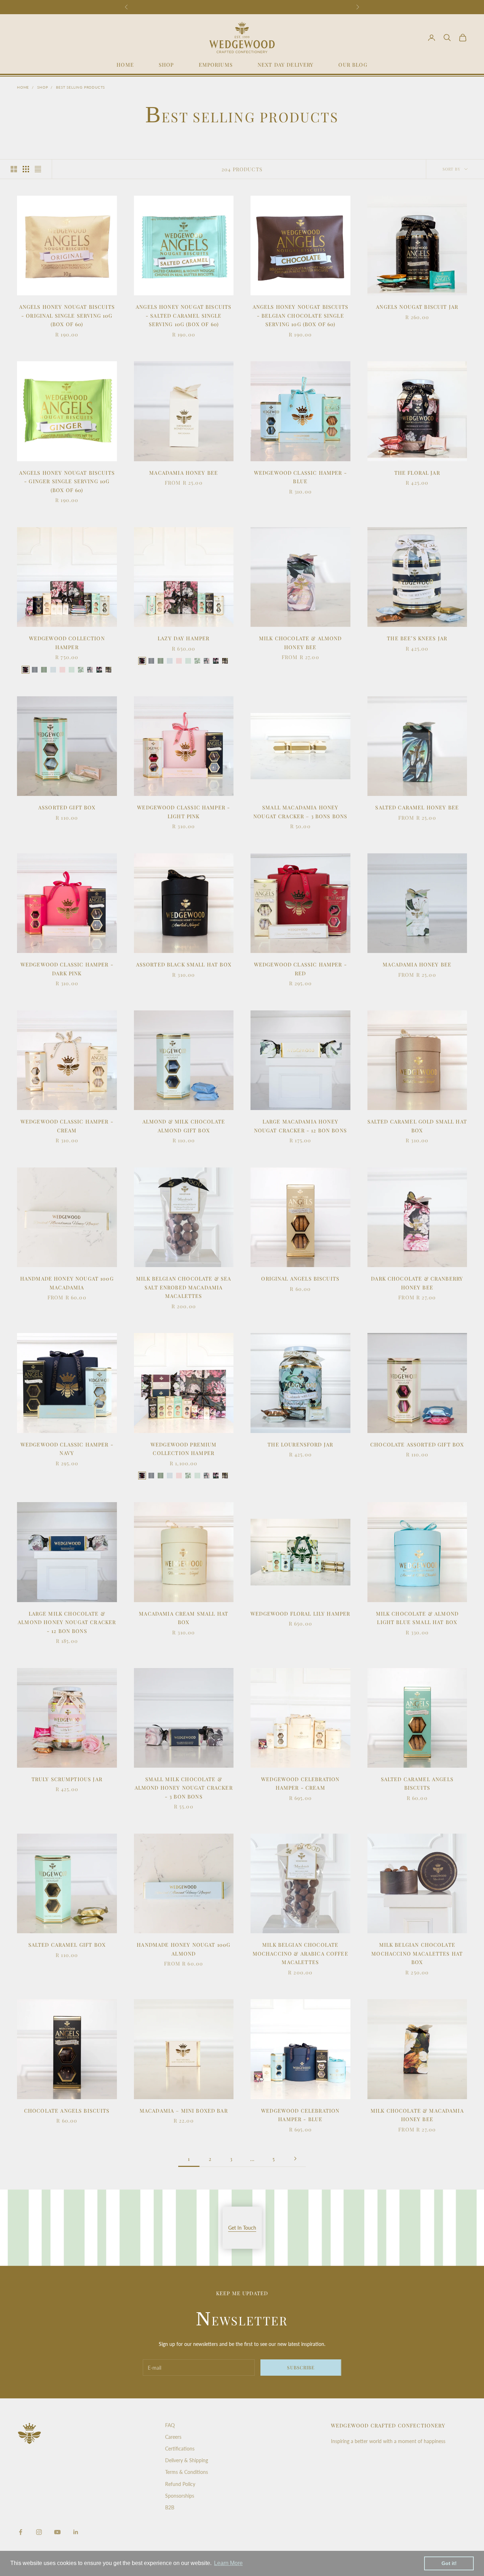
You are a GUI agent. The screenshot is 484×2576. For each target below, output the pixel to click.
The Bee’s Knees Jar (417, 638)
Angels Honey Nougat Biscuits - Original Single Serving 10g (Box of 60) (67, 315)
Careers (173, 2437)
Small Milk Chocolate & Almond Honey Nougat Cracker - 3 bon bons (184, 1788)
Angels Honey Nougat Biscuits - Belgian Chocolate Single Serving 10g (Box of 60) (300, 315)
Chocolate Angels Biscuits (67, 2111)
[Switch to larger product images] (14, 169)
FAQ (170, 2425)
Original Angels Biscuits (300, 1278)
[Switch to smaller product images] (26, 169)
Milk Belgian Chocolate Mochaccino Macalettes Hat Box (417, 1953)
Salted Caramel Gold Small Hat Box (417, 1126)
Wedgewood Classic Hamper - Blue (300, 477)
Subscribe (301, 2367)
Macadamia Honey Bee (184, 473)
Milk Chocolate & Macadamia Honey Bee (417, 2115)
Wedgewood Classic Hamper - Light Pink (184, 812)
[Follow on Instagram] (39, 2532)
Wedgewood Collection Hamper (67, 642)
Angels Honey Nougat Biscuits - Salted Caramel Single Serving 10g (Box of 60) (184, 315)
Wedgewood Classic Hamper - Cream (67, 1126)
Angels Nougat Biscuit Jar (417, 307)
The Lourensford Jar (300, 1444)
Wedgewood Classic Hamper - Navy (67, 1449)
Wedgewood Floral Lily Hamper (300, 1613)
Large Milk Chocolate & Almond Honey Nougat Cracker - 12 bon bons (67, 1622)
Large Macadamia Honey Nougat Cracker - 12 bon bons (300, 1126)
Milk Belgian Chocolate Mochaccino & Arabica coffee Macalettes (300, 1953)
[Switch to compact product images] (38, 169)
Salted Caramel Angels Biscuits (417, 1783)
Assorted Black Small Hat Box (184, 964)
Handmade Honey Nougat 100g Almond (184, 1949)
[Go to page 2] (295, 2159)
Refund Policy (180, 2484)
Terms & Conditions (187, 2472)
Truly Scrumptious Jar (67, 1779)
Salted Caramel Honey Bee (417, 807)
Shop (43, 87)
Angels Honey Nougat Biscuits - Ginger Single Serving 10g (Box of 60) (67, 481)
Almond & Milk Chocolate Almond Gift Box (184, 1126)
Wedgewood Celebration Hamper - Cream (300, 1783)
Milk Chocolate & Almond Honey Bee (300, 642)
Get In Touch (242, 2228)
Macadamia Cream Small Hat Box (184, 1618)
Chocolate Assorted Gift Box (417, 1444)
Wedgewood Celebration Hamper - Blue (300, 2115)
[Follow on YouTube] (57, 2532)
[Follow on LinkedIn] (76, 2532)
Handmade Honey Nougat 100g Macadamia (67, 1283)
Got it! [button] (449, 2563)
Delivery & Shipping (187, 2460)
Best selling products (80, 87)
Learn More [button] (228, 2563)
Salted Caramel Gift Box (67, 1945)
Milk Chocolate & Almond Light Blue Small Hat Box (417, 1618)
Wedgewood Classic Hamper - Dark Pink (67, 969)
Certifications (180, 2449)
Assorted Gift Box (67, 807)
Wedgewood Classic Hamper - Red (300, 969)
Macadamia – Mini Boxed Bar (184, 2111)
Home (23, 87)
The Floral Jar (417, 473)
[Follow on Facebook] (21, 2532)
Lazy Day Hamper (184, 638)
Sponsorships (180, 2496)
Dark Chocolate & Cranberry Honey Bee (417, 1283)
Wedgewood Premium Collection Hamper (184, 1449)
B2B (170, 2507)
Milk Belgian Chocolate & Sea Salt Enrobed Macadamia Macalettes (184, 1287)
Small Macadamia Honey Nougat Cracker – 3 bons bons (300, 812)
